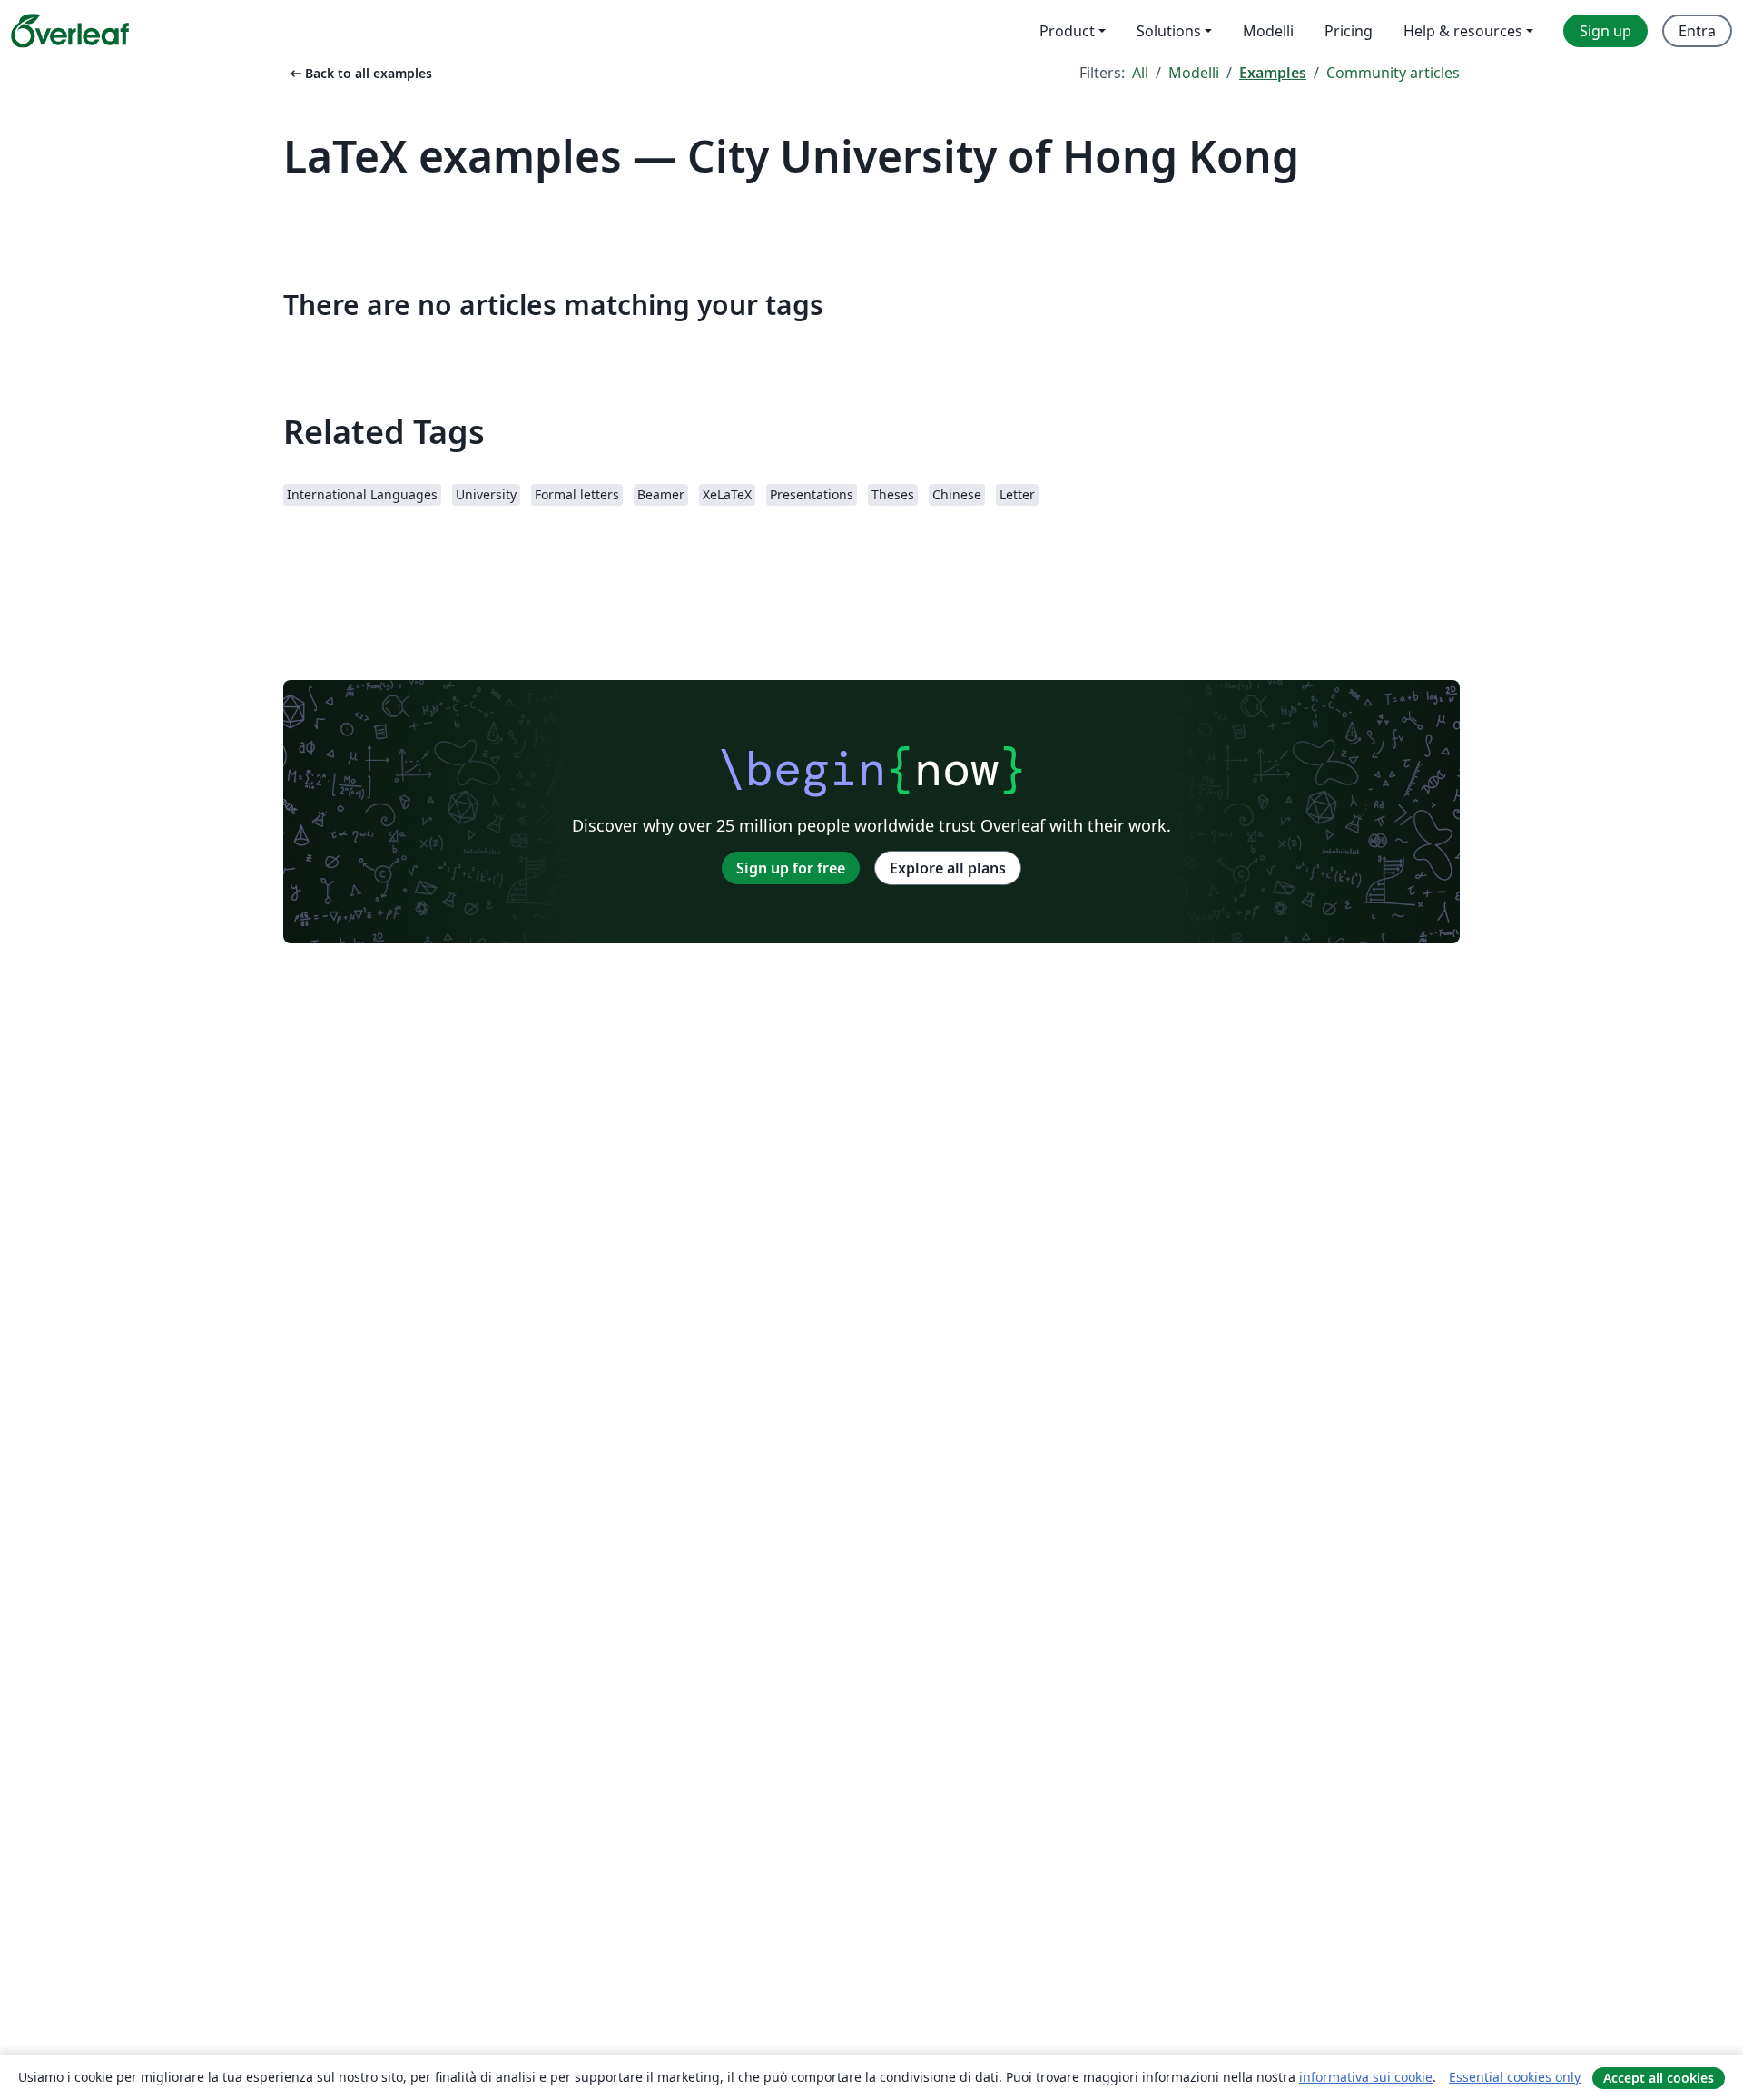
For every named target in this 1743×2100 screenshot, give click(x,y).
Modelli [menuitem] (1268, 31)
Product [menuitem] (1067, 31)
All (1140, 73)
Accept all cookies (1659, 2078)
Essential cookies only (1515, 2077)
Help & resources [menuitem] (1463, 31)
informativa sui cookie (1366, 2077)
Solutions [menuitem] (1169, 31)
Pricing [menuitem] (1349, 31)
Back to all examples (359, 73)
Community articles (1393, 73)
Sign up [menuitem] (1605, 31)
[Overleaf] (70, 31)
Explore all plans (948, 868)
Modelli (1194, 73)
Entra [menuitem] (1697, 31)
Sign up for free (791, 868)
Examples (1273, 73)
